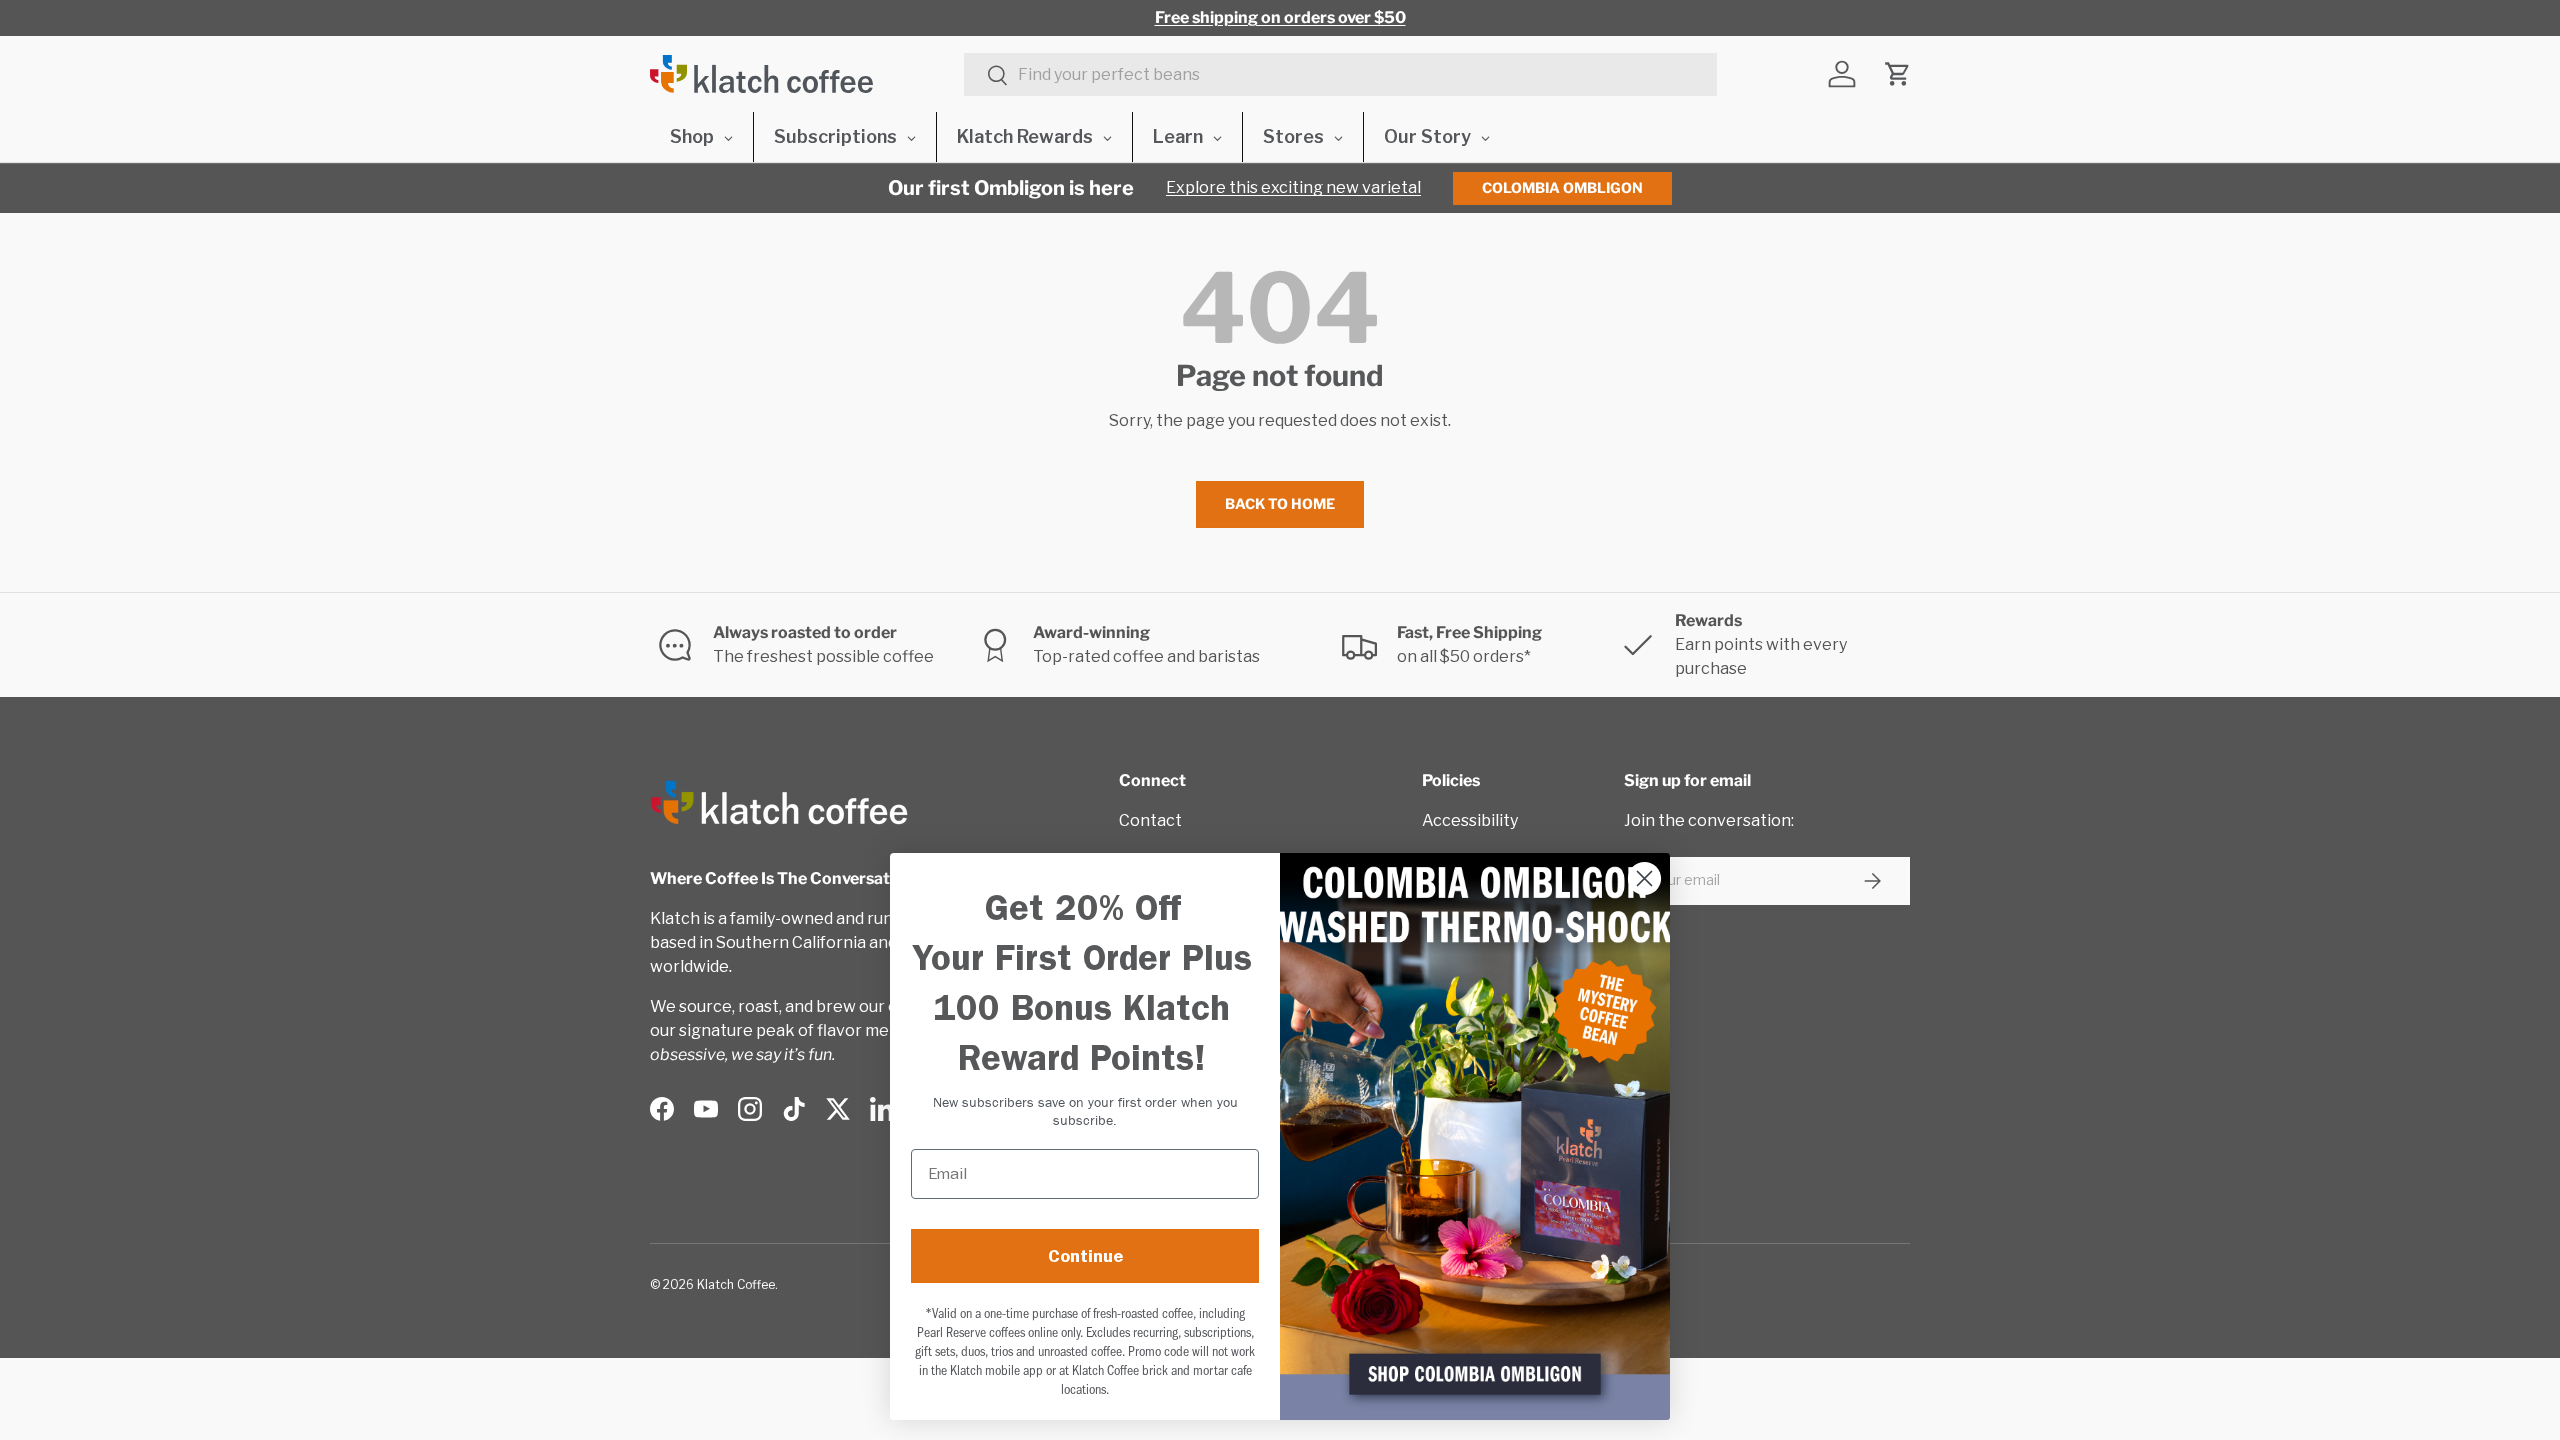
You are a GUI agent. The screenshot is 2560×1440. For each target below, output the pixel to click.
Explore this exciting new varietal (1293, 187)
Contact (1150, 820)
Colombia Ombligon (1562, 187)
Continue (1085, 1256)
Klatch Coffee (736, 1284)
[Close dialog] (1644, 878)
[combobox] (1340, 74)
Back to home (1280, 503)
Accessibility (1470, 820)
